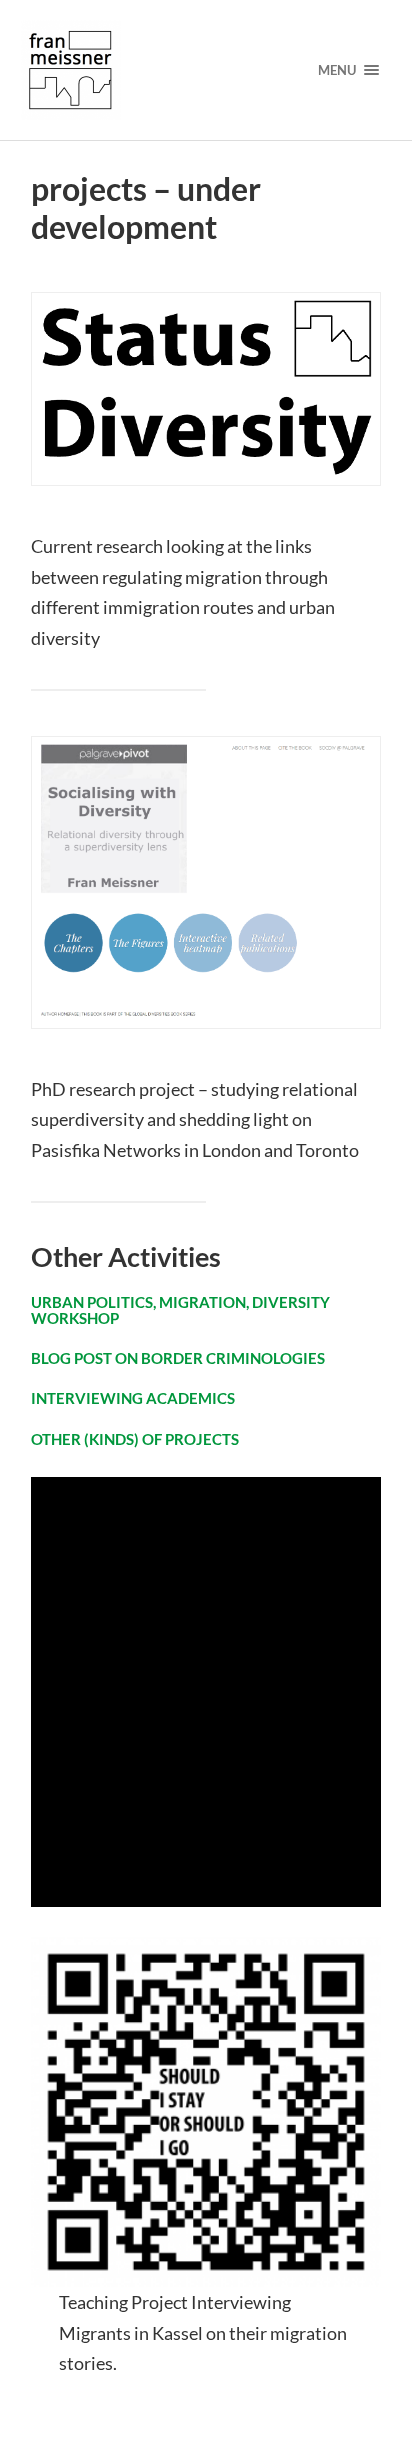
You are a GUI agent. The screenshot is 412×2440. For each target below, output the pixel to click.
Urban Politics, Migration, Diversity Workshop (180, 1309)
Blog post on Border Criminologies (178, 1358)
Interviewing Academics (133, 1398)
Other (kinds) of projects (135, 1439)
